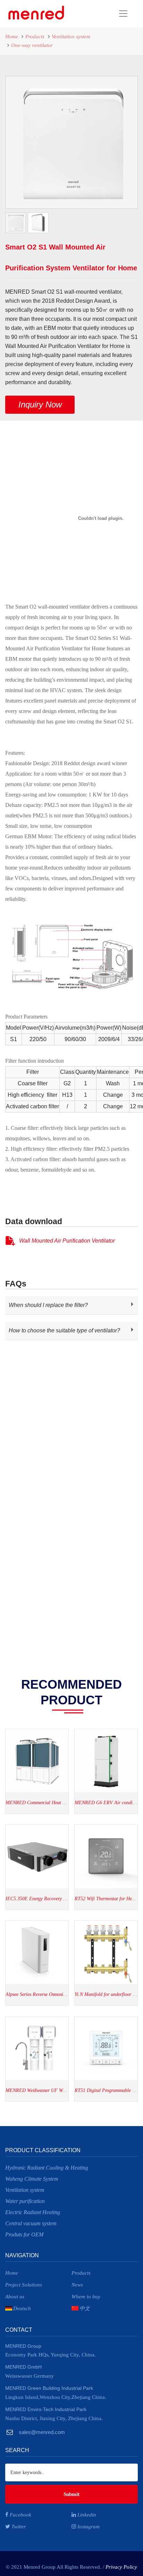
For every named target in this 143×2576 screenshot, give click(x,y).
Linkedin (86, 2515)
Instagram (88, 2527)
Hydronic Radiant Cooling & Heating (47, 2168)
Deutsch (22, 2308)
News (77, 2285)
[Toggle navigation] (100, 14)
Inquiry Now (40, 405)
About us (15, 2297)
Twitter (18, 2527)
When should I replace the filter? (48, 1305)
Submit (71, 2494)
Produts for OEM (24, 2234)
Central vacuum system (31, 2223)
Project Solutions (24, 2285)
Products (35, 37)
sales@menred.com (41, 2432)
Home (12, 37)
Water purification (25, 2201)
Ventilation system (71, 37)
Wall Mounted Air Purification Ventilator (67, 1241)
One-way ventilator (32, 45)
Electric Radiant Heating (33, 2212)
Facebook (20, 2515)
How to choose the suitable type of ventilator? (64, 1330)
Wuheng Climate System (32, 2179)
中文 (85, 2308)
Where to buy (86, 2297)
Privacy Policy (121, 2567)
